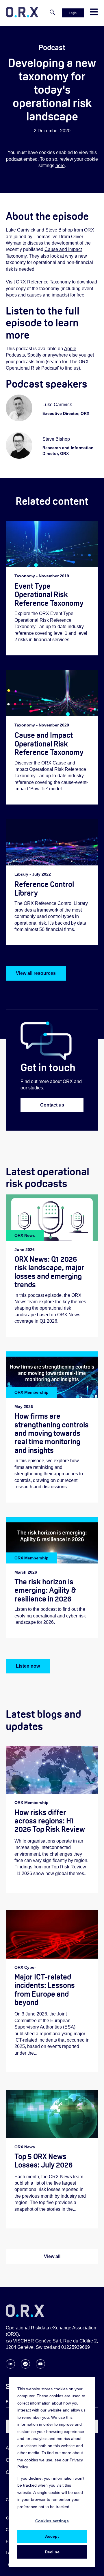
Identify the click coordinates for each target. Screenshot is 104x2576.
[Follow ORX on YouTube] (40, 2367)
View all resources (36, 973)
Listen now (28, 1666)
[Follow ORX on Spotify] (25, 2367)
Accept (52, 2536)
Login (73, 13)
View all (52, 2256)
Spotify (34, 355)
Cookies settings (52, 2521)
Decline (52, 2552)
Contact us (52, 1105)
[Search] (52, 13)
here (60, 166)
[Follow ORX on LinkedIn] (10, 2367)
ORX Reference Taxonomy (43, 282)
